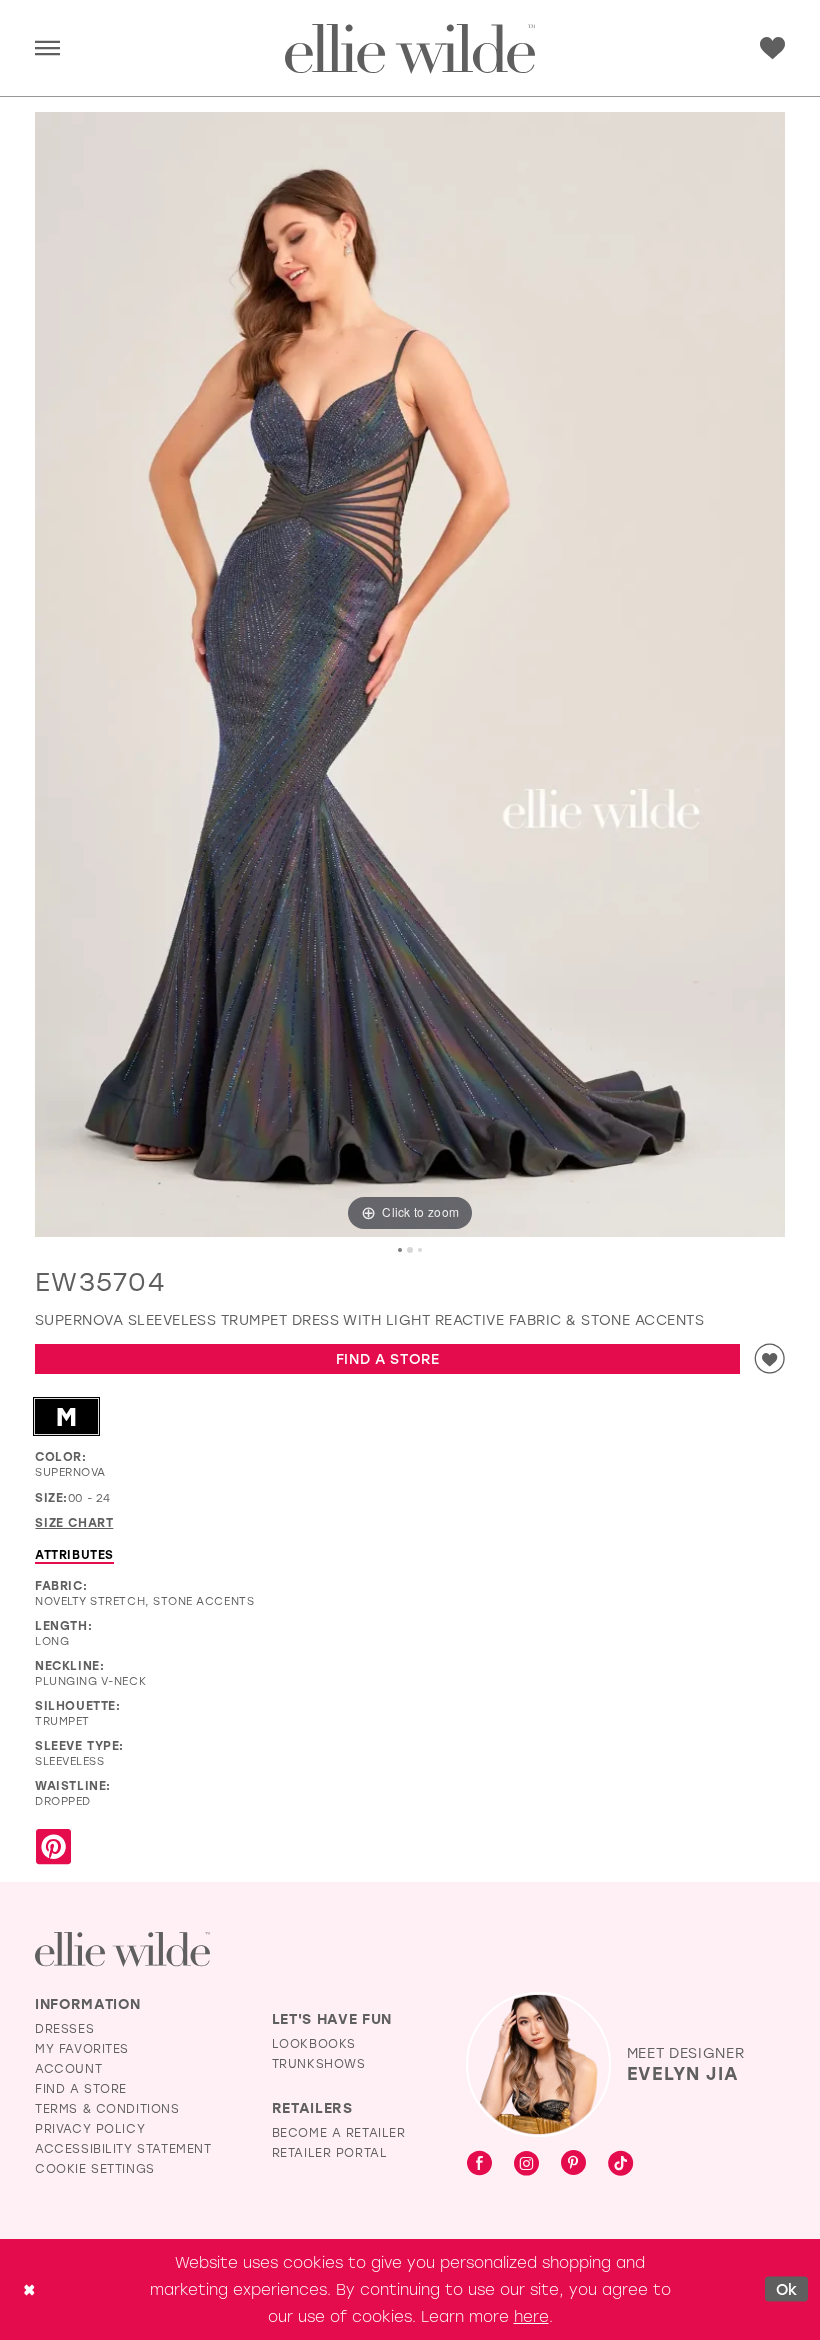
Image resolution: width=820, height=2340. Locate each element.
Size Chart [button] (74, 1522)
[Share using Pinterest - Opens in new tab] (53, 1847)
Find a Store (388, 1358)
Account (68, 2068)
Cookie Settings (95, 2168)
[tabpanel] (410, 674)
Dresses (64, 2028)
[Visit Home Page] (410, 49)
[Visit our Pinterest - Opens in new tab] (573, 2164)
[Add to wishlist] (770, 1359)
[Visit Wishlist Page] (772, 48)
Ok (787, 2289)
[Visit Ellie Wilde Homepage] (122, 1949)
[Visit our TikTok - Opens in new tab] (620, 2164)
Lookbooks (314, 2043)
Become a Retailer (339, 2132)
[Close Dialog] (29, 2289)
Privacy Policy (90, 2128)
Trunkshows (319, 2063)
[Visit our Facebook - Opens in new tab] (479, 2164)
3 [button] (420, 1250)
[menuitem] (47, 49)
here (531, 2316)
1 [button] (400, 1250)
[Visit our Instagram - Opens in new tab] (526, 2164)
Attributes (74, 1554)
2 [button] (410, 1250)
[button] (47, 49)
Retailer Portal (330, 2152)
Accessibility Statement (123, 2148)
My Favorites (82, 2048)
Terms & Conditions (107, 2108)
